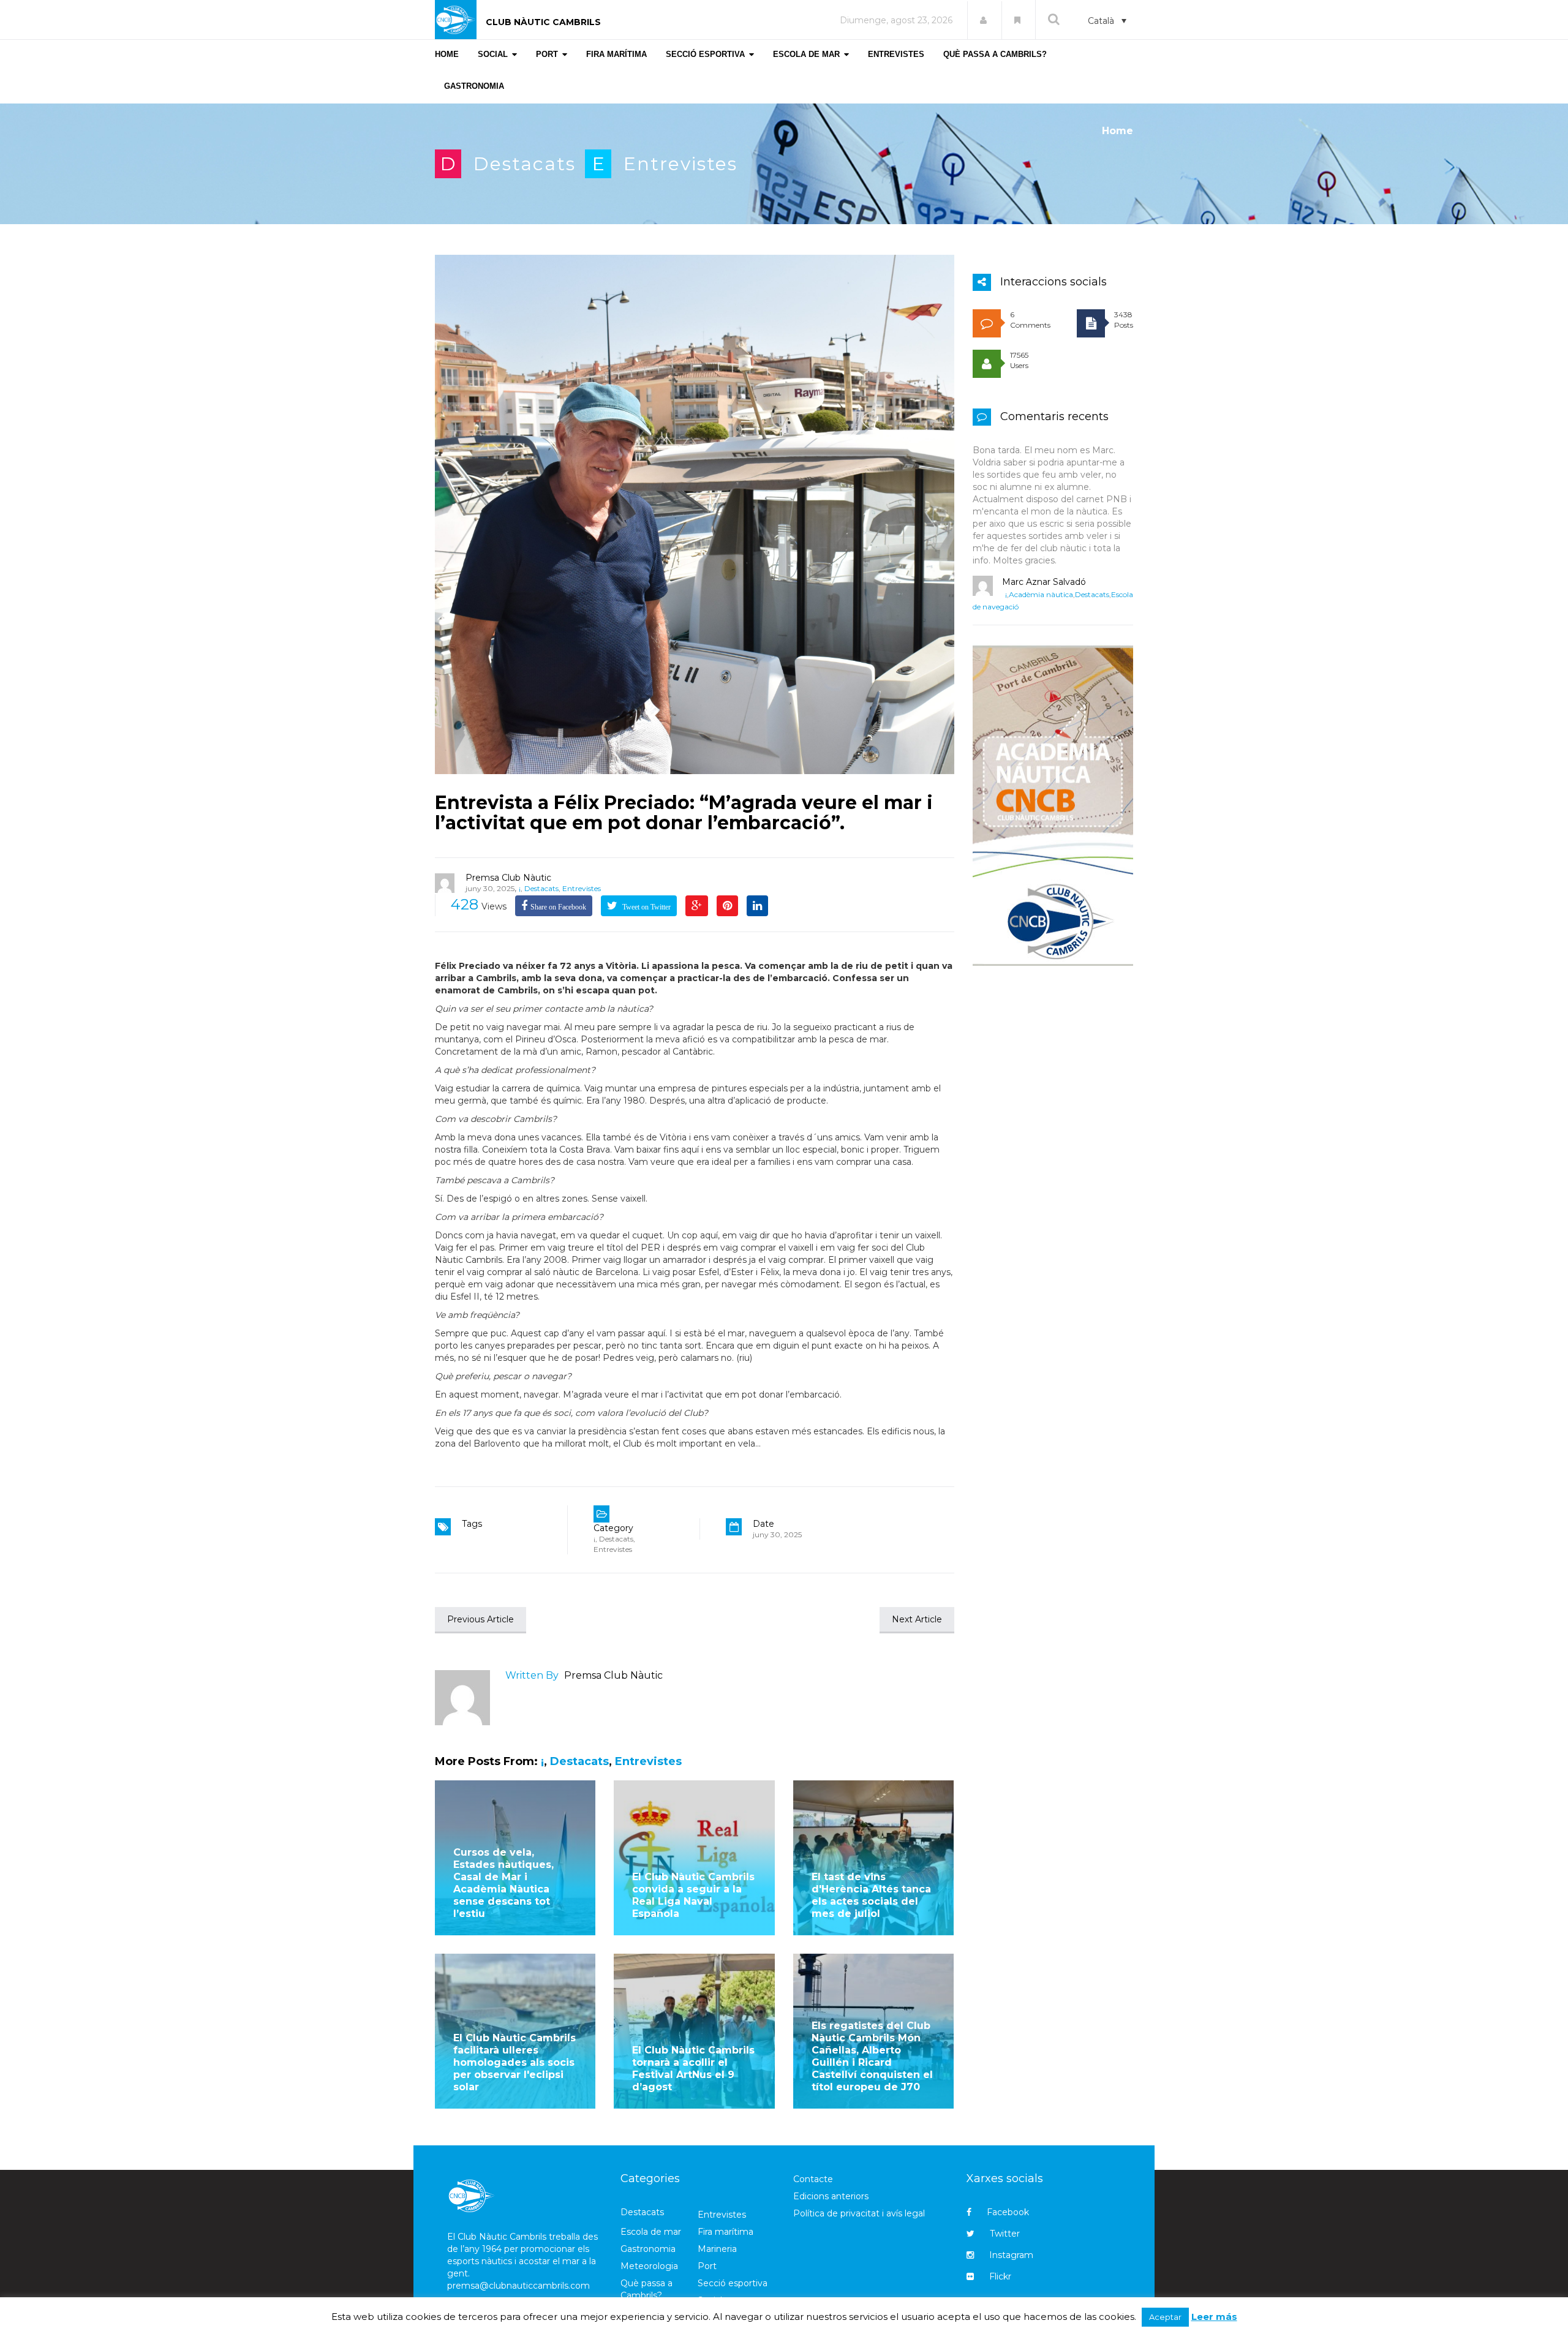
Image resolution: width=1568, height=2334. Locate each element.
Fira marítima (726, 2232)
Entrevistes (680, 164)
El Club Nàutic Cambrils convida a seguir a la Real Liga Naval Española (693, 1895)
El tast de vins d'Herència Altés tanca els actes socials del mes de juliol (871, 1895)
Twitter (1005, 2234)
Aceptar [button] (1165, 2317)
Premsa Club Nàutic (508, 878)
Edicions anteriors (831, 2196)
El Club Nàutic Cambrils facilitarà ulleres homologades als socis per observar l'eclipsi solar (514, 2062)
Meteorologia (649, 2266)
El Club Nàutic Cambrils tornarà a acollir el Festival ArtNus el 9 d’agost (693, 2069)
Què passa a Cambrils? (646, 2289)
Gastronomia (648, 2249)
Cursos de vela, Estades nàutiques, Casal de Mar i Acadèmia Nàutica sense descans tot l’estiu (503, 1883)
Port (707, 2266)
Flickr (1000, 2276)
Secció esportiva (733, 2283)
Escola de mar (651, 2232)
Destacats (525, 164)
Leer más (1214, 2317)
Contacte (813, 2179)
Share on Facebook (558, 907)
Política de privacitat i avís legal (859, 2213)
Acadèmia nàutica (1041, 594)
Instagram (1011, 2255)
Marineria (717, 2249)
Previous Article (481, 1619)
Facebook (1008, 2212)
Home (1118, 131)
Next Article (917, 1619)
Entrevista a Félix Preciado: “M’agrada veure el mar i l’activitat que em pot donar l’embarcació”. (684, 813)
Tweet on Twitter (646, 907)
